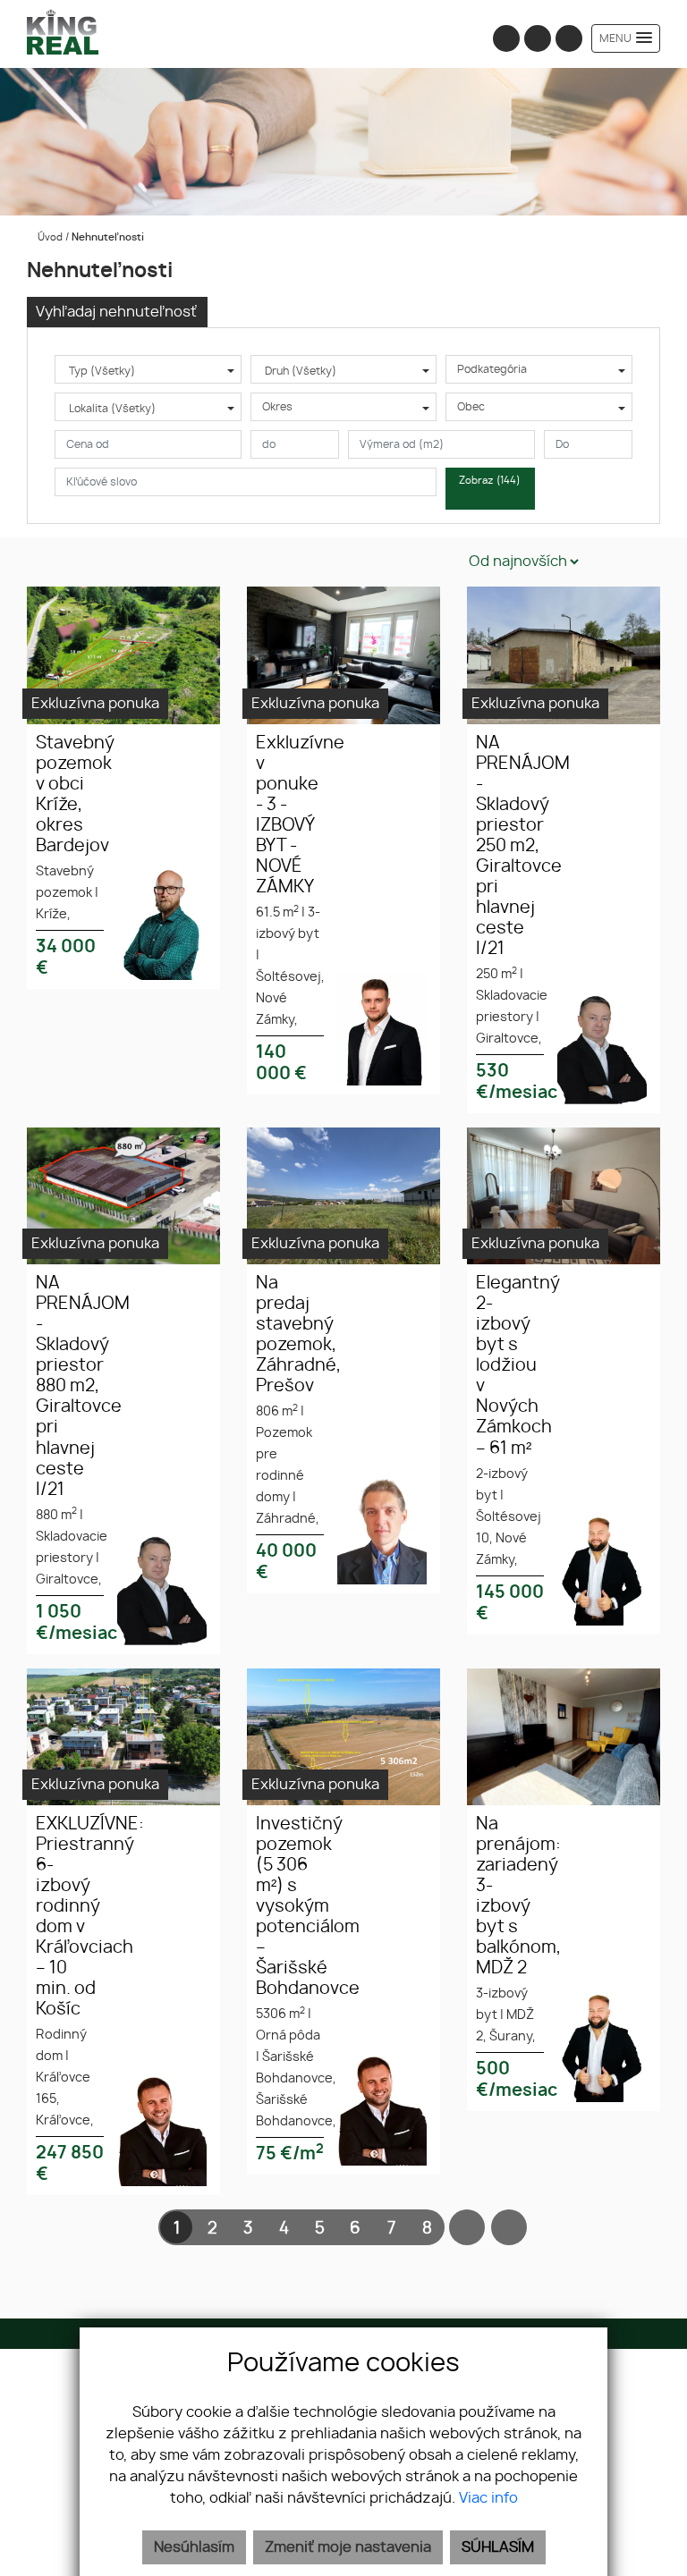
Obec (471, 407)
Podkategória (492, 369)
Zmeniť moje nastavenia (348, 2547)
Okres (277, 407)
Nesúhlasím (194, 2547)
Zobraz (490, 481)
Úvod (49, 237)
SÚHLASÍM (498, 2547)
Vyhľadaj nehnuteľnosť (116, 312)
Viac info (488, 2498)
